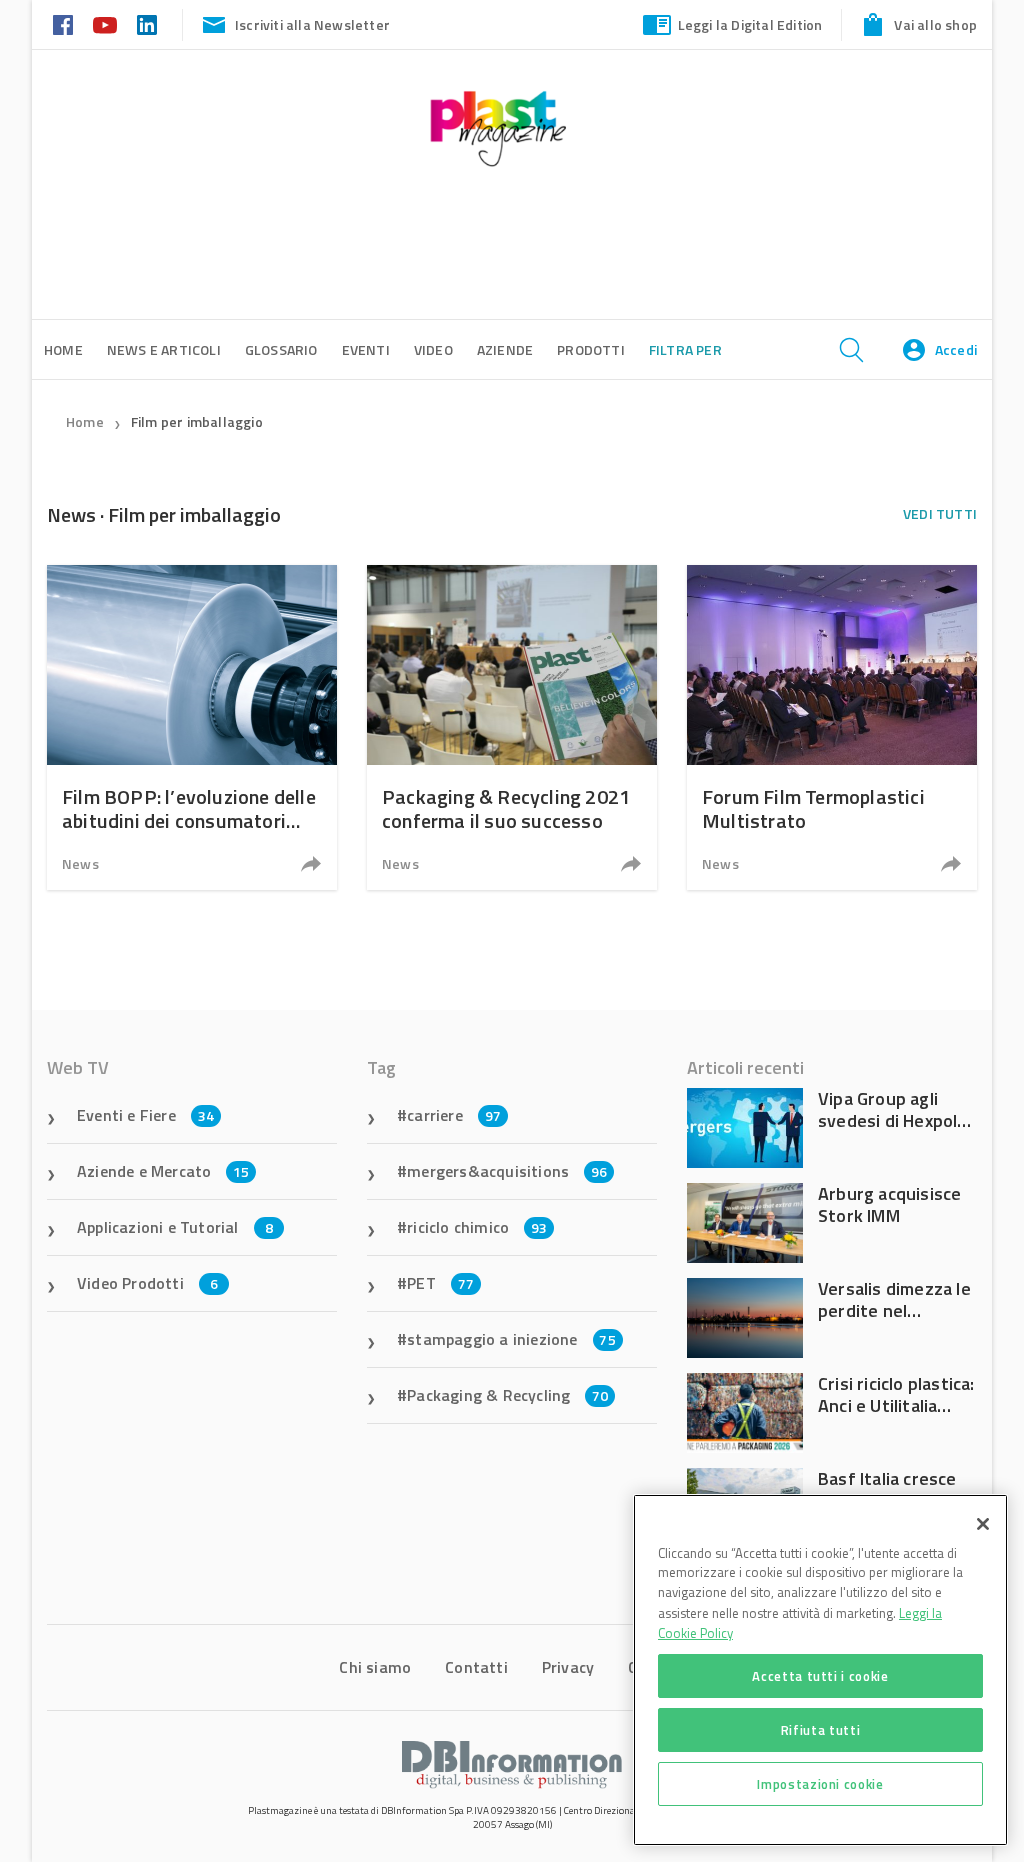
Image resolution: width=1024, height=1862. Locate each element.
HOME (63, 349)
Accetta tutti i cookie (820, 1676)
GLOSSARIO (281, 349)
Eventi (366, 349)
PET (440, 1283)
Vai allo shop (935, 24)
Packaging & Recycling (507, 1395)
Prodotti (591, 349)
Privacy (568, 1667)
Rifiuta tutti (821, 1730)
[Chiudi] (983, 1524)
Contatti (476, 1667)
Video (433, 349)
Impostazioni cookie (820, 1784)
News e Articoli (164, 349)
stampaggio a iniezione (511, 1339)
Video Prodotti (147, 1283)
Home (85, 421)
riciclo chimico (477, 1227)
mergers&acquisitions (507, 1171)
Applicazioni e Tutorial (175, 1227)
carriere (454, 1115)
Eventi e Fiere (145, 1115)
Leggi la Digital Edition (750, 24)
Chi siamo (375, 1667)
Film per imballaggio (197, 421)
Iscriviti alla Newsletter (312, 24)
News (80, 863)
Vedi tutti (940, 513)
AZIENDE (505, 349)
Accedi (956, 349)
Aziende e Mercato (163, 1171)
